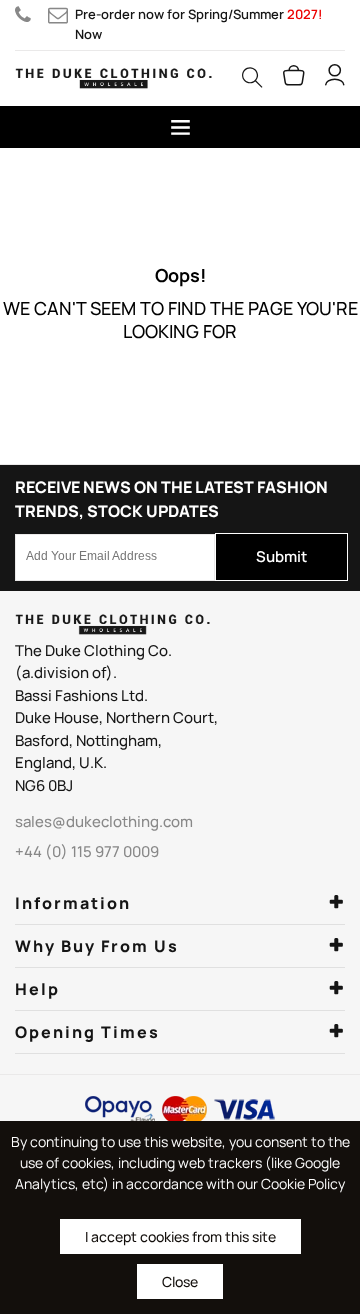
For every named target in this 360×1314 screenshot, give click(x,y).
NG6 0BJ (44, 785)
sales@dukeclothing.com (61, 15)
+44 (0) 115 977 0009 (31, 15)
